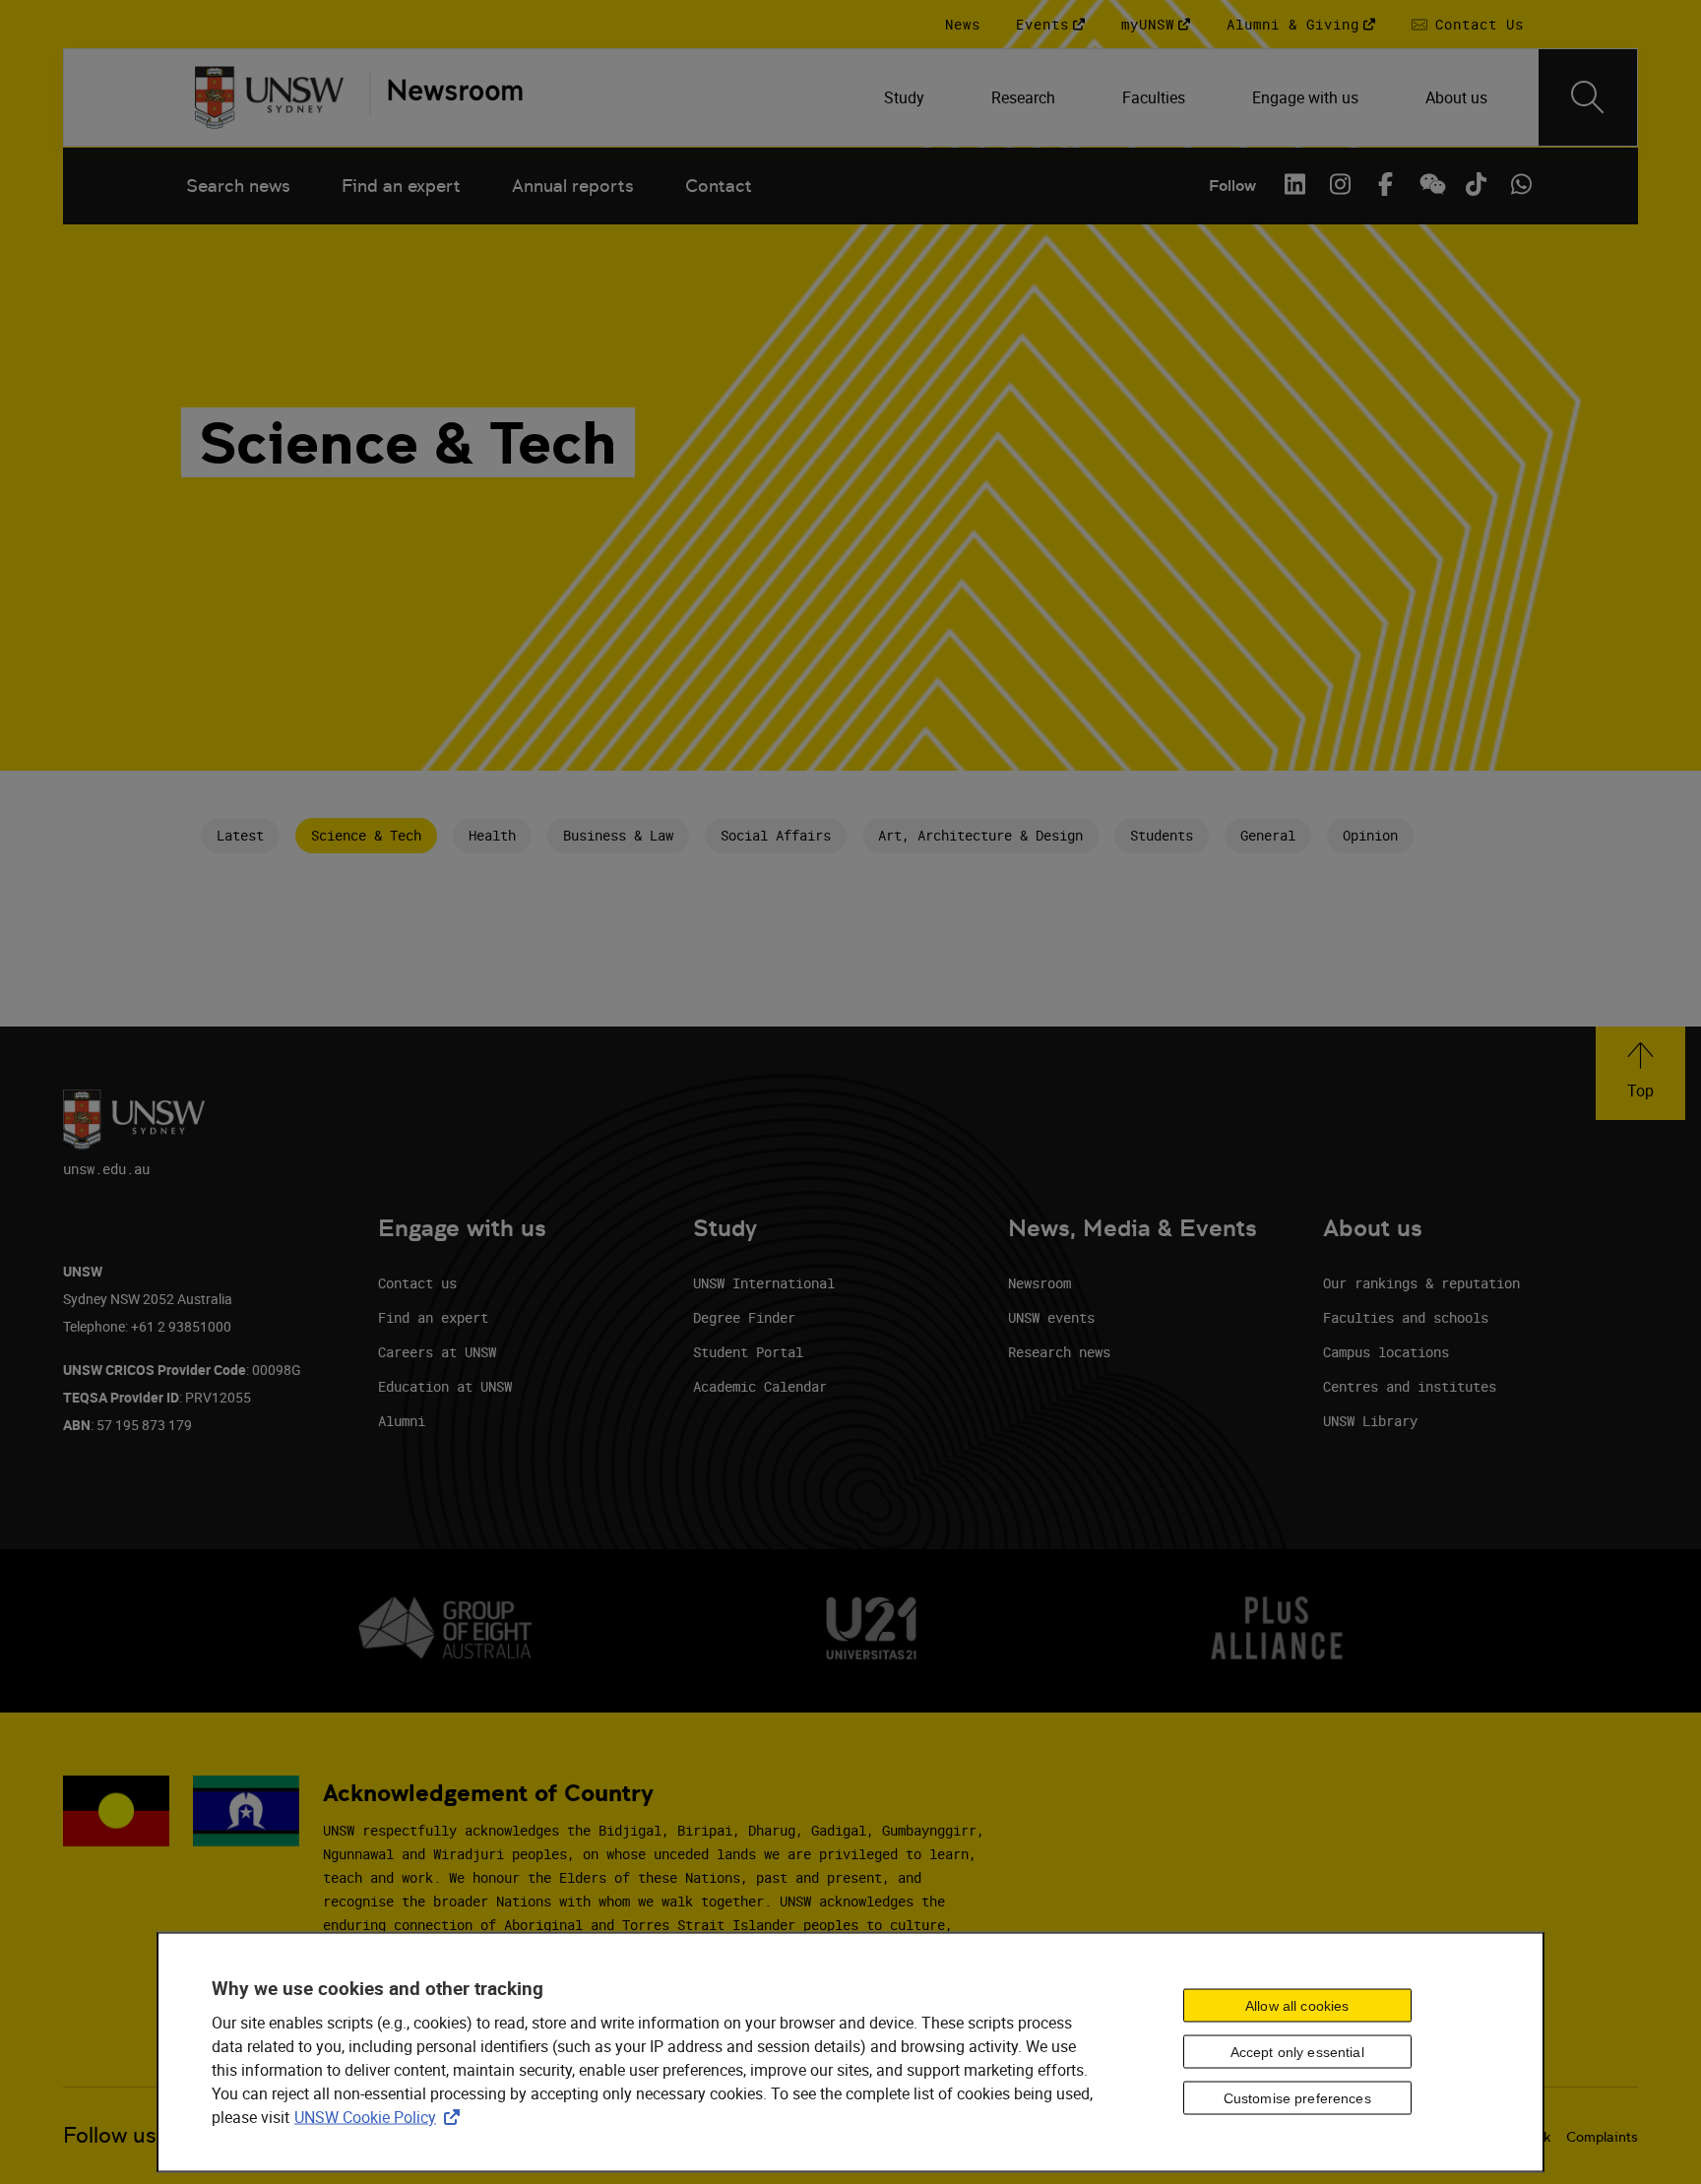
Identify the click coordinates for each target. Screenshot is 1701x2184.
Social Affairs (776, 835)
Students (1162, 835)
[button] (1640, 1073)
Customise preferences (1297, 2098)
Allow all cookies (1297, 2006)
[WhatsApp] (1521, 184)
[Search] (1588, 97)
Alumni (402, 1421)
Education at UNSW (445, 1386)
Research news (1059, 1352)
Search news (238, 186)
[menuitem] (906, 97)
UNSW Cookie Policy (381, 2116)
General (1268, 835)
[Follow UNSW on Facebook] (1385, 184)
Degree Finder (744, 1317)
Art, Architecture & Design (980, 835)
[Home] (269, 97)
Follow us (110, 2135)
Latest (240, 835)
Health (492, 835)
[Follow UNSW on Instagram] (1340, 184)
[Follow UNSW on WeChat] (1430, 184)
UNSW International (764, 1283)
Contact (719, 186)
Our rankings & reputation (1421, 1283)
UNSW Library (1370, 1421)
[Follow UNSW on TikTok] (1476, 184)
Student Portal (748, 1352)
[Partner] (446, 97)
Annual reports (573, 186)
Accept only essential (1297, 2052)
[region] (850, 2053)
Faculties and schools (1406, 1317)
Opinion (1370, 835)
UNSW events (1051, 1317)
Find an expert (401, 186)
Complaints (1602, 2137)
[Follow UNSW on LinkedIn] (1294, 184)
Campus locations (1386, 1352)
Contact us (417, 1283)
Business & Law (618, 835)
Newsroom (1039, 1283)
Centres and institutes (1410, 1386)
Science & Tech (366, 835)
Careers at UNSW (437, 1352)
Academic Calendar (760, 1386)
